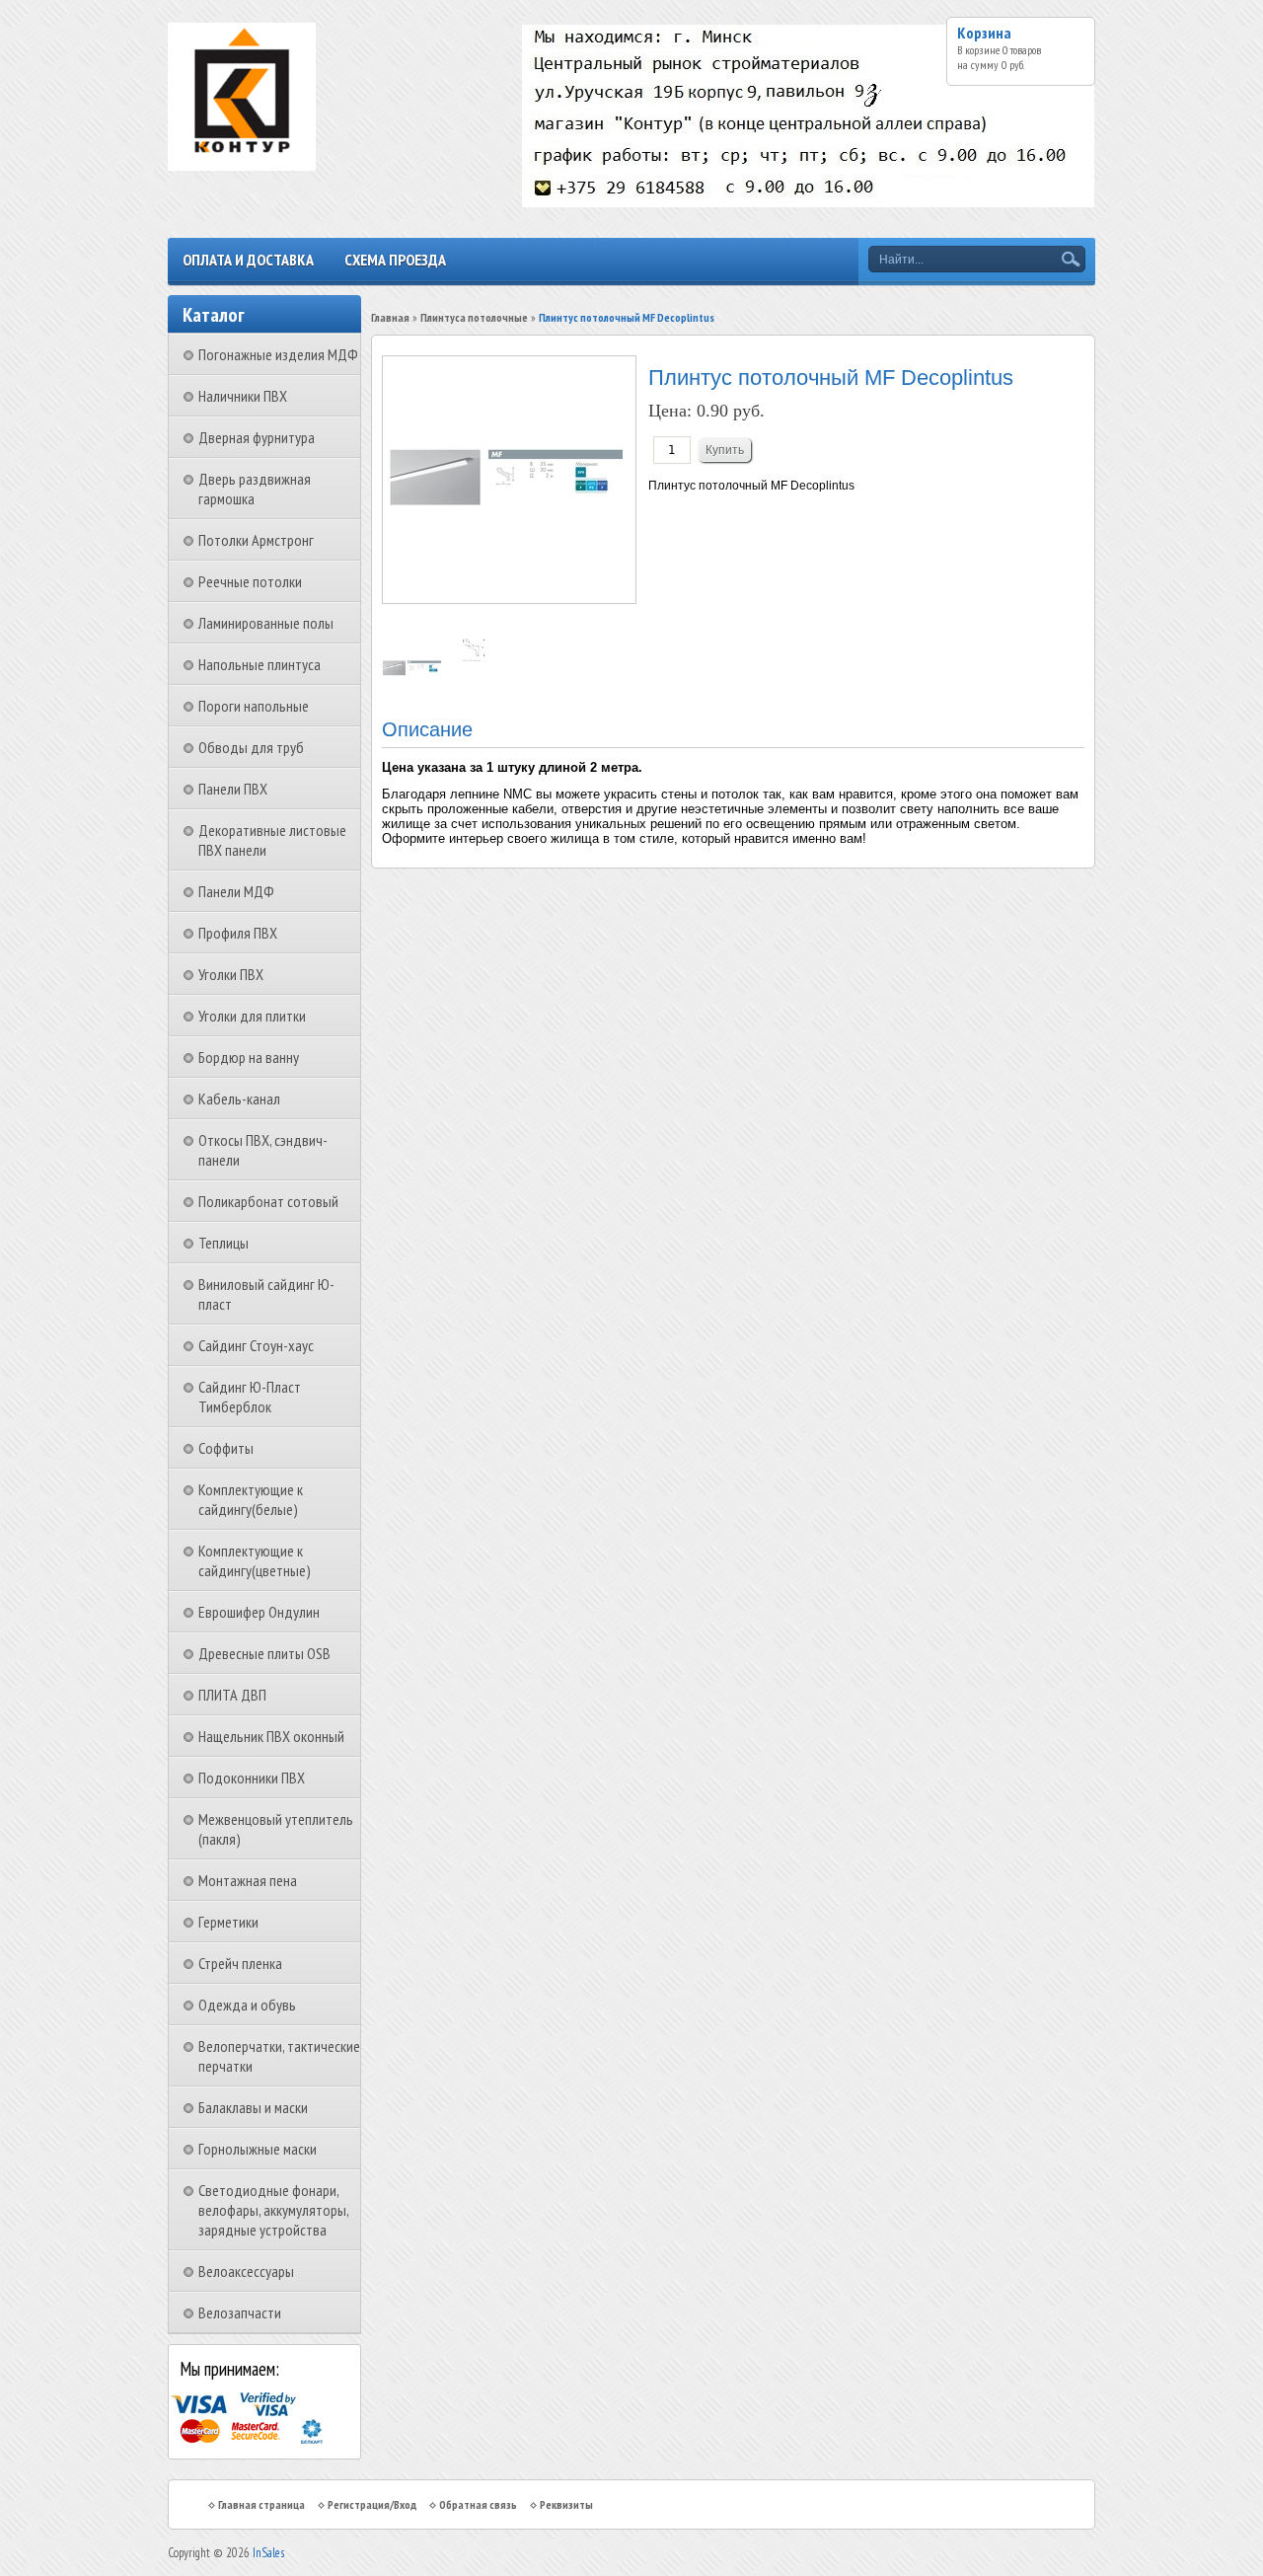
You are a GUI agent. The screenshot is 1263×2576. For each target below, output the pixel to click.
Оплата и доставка (248, 260)
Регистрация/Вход (372, 2504)
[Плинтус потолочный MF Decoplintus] (413, 672)
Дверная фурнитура (257, 437)
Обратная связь (478, 2504)
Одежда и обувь (247, 2005)
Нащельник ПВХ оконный (271, 1736)
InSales (268, 2553)
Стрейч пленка (240, 1963)
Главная (390, 317)
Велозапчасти (240, 2312)
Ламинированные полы (266, 623)
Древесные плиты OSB (264, 1653)
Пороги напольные (254, 706)
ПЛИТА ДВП (232, 1695)
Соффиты (226, 1448)
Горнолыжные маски (258, 2149)
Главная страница (261, 2504)
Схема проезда (395, 260)
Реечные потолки (250, 581)
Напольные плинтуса (260, 664)
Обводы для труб (251, 747)
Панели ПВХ (233, 789)
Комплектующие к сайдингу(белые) (251, 1499)
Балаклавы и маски (253, 2107)
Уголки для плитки (252, 1016)
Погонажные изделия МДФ (278, 354)
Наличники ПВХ (243, 396)
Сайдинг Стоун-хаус (256, 1345)
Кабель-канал (239, 1099)
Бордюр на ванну (249, 1057)
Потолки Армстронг (256, 540)
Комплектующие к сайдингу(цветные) (255, 1560)
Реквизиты (566, 2504)
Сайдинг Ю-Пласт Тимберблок (250, 1397)
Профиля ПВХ (238, 933)
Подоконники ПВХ (252, 1778)
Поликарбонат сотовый (268, 1201)
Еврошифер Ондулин (259, 1612)
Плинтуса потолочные (474, 317)
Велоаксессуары (246, 2271)
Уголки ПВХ (231, 974)
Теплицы (223, 1243)
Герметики (228, 1922)
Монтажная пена (248, 1880)
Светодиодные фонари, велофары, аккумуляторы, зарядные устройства (273, 2210)
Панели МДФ (236, 891)
